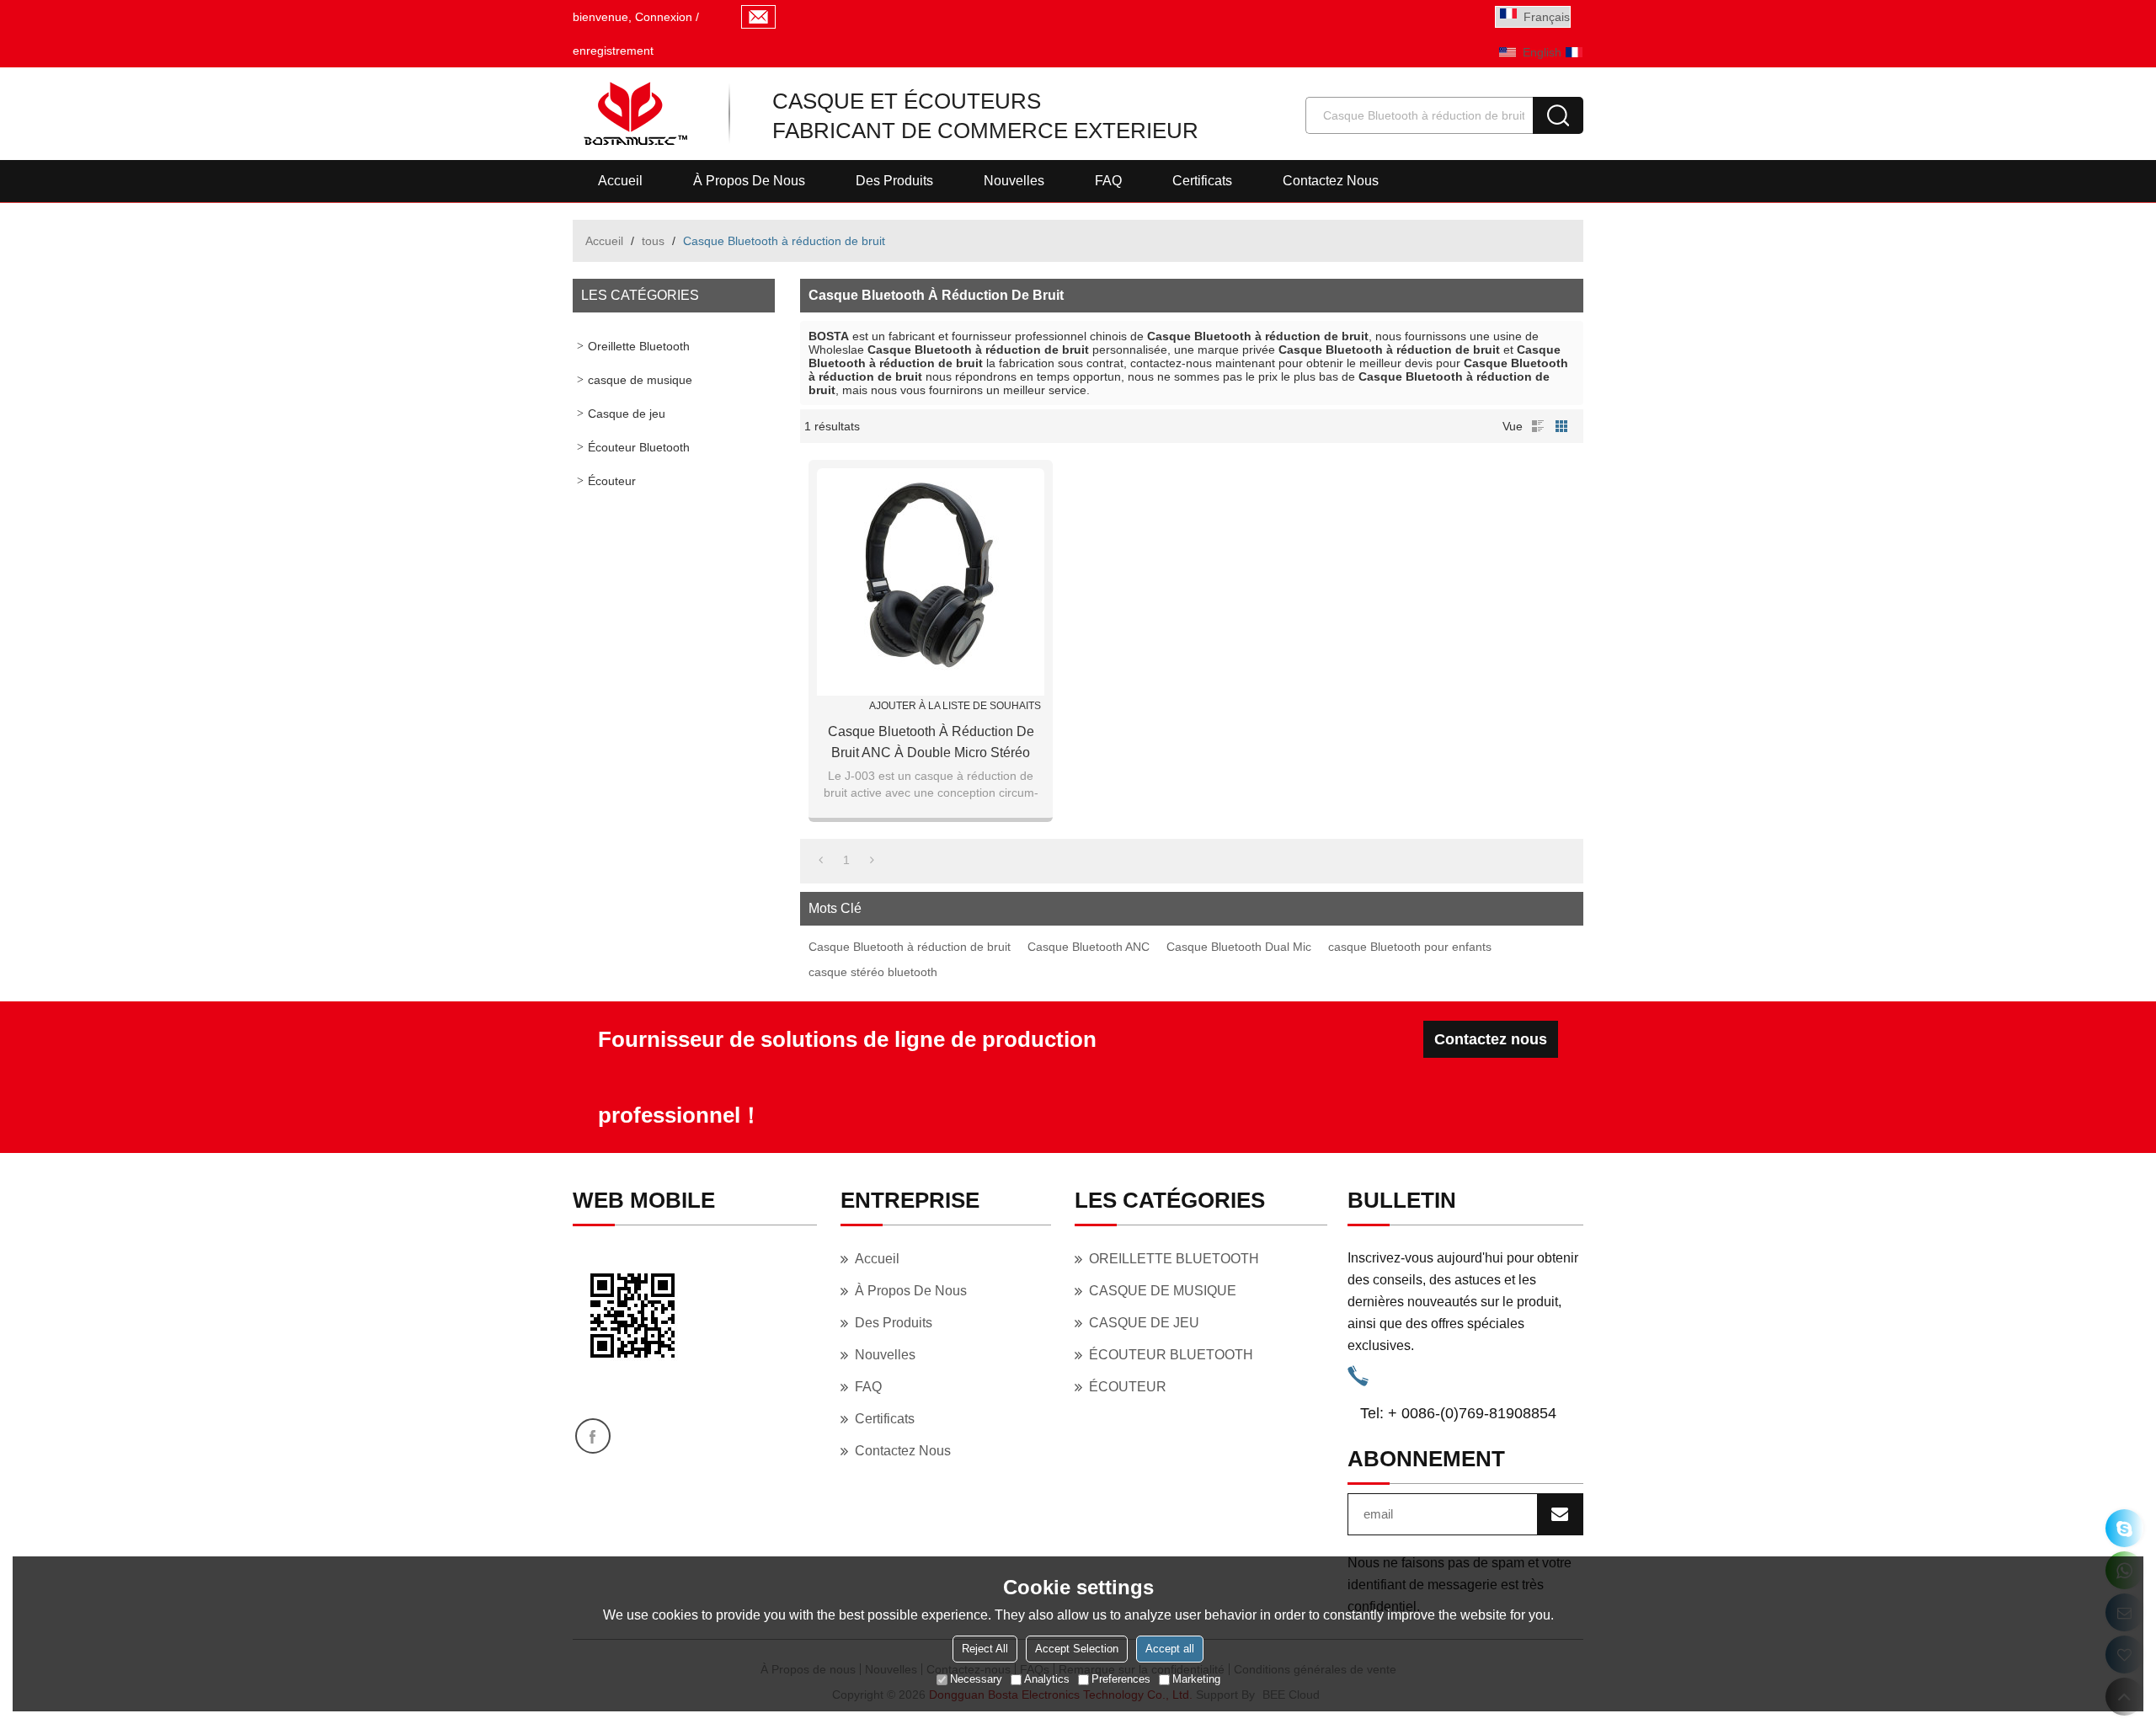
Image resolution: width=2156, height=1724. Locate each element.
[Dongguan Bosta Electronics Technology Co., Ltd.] (634, 114)
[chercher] (1558, 115)
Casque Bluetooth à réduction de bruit (910, 947)
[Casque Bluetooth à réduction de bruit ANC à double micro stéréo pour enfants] (931, 582)
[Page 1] (821, 860)
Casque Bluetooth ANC (1089, 947)
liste (1538, 426)
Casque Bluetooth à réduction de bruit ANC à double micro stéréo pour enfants (931, 744)
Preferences (1121, 1679)
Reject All (985, 1649)
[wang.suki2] (2124, 1528)
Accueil (620, 181)
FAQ (1108, 181)
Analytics (1047, 1679)
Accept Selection (1077, 1649)
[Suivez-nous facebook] (593, 1436)
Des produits (894, 181)
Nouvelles (1014, 181)
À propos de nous (749, 181)
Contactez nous (1331, 181)
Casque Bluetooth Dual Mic (1239, 947)
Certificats (1202, 181)
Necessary (976, 1679)
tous (653, 241)
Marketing (1196, 1679)
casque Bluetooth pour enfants (1410, 947)
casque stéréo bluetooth (873, 972)
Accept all (1170, 1649)
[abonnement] (1560, 1514)
